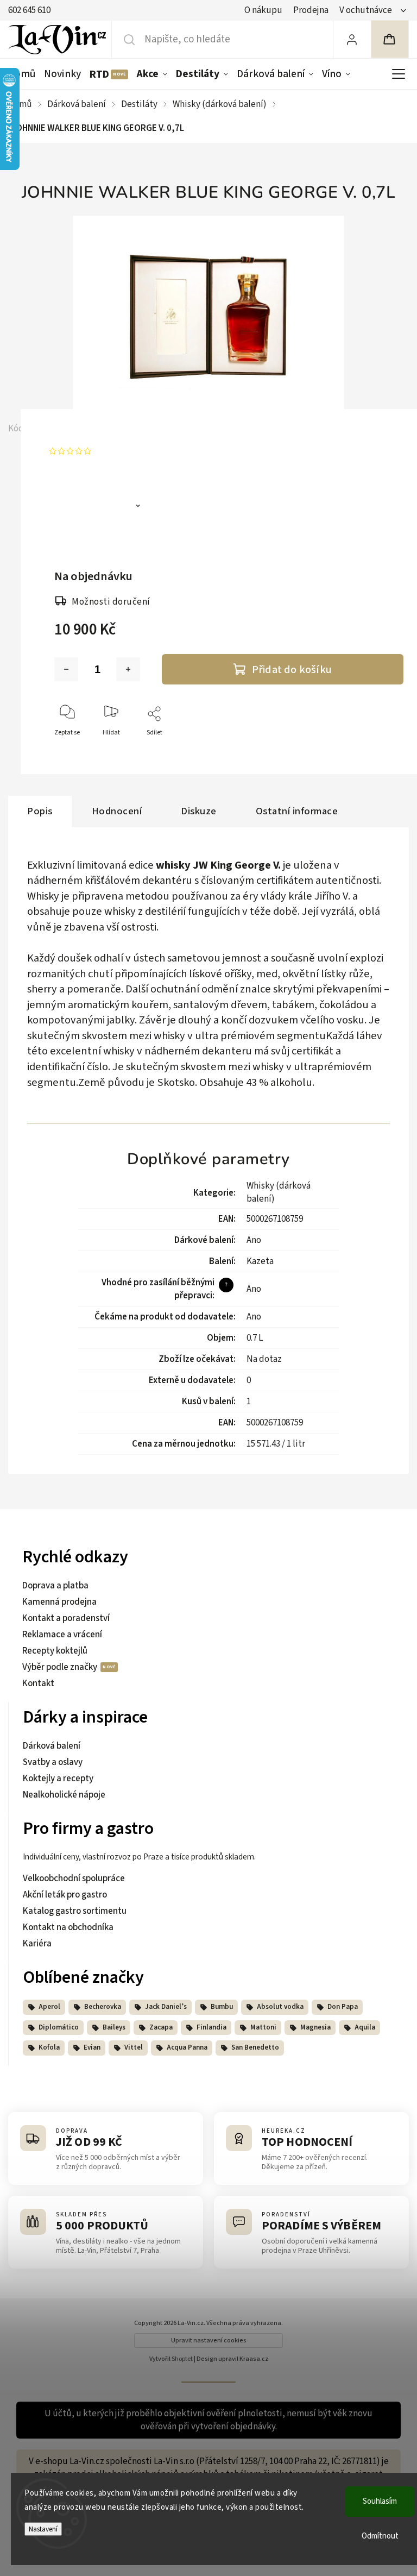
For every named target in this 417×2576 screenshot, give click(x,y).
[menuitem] (24, 74)
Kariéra (37, 1944)
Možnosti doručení (111, 602)
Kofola (49, 2047)
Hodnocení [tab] (117, 811)
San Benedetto (255, 2047)
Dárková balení (52, 1746)
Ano (254, 1240)
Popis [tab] (40, 811)
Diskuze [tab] (199, 811)
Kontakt (38, 1683)
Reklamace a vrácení (62, 1635)
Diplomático (59, 2027)
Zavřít (386, 750)
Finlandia (211, 2027)
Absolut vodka (280, 2007)
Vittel (134, 2047)
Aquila (365, 2027)
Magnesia (315, 2027)
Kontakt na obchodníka (68, 1927)
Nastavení (43, 2529)
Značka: (99, 429)
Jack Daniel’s (166, 2007)
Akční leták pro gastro (65, 1895)
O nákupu (263, 10)
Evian (92, 2047)
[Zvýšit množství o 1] (128, 669)
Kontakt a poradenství (66, 1618)
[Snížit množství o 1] (66, 669)
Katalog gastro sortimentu (75, 1911)
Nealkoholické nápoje (64, 1795)
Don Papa (343, 2007)
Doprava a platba (55, 1586)
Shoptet (182, 2359)
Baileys (114, 2027)
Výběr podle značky (61, 1667)
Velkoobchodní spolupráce (74, 1878)
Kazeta (260, 1261)
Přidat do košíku (292, 670)
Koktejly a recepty (58, 1779)
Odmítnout (380, 2536)
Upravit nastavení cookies (209, 2341)
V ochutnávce (366, 10)
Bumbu (222, 2007)
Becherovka (103, 2007)
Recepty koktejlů (55, 1651)
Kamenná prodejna (59, 1602)
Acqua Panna (187, 2047)
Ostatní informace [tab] (297, 811)
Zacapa (161, 2027)
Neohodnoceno (126, 451)
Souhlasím (380, 2501)
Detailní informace (96, 507)
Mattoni (263, 2027)
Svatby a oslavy (53, 1762)
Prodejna (311, 10)
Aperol (49, 2007)
